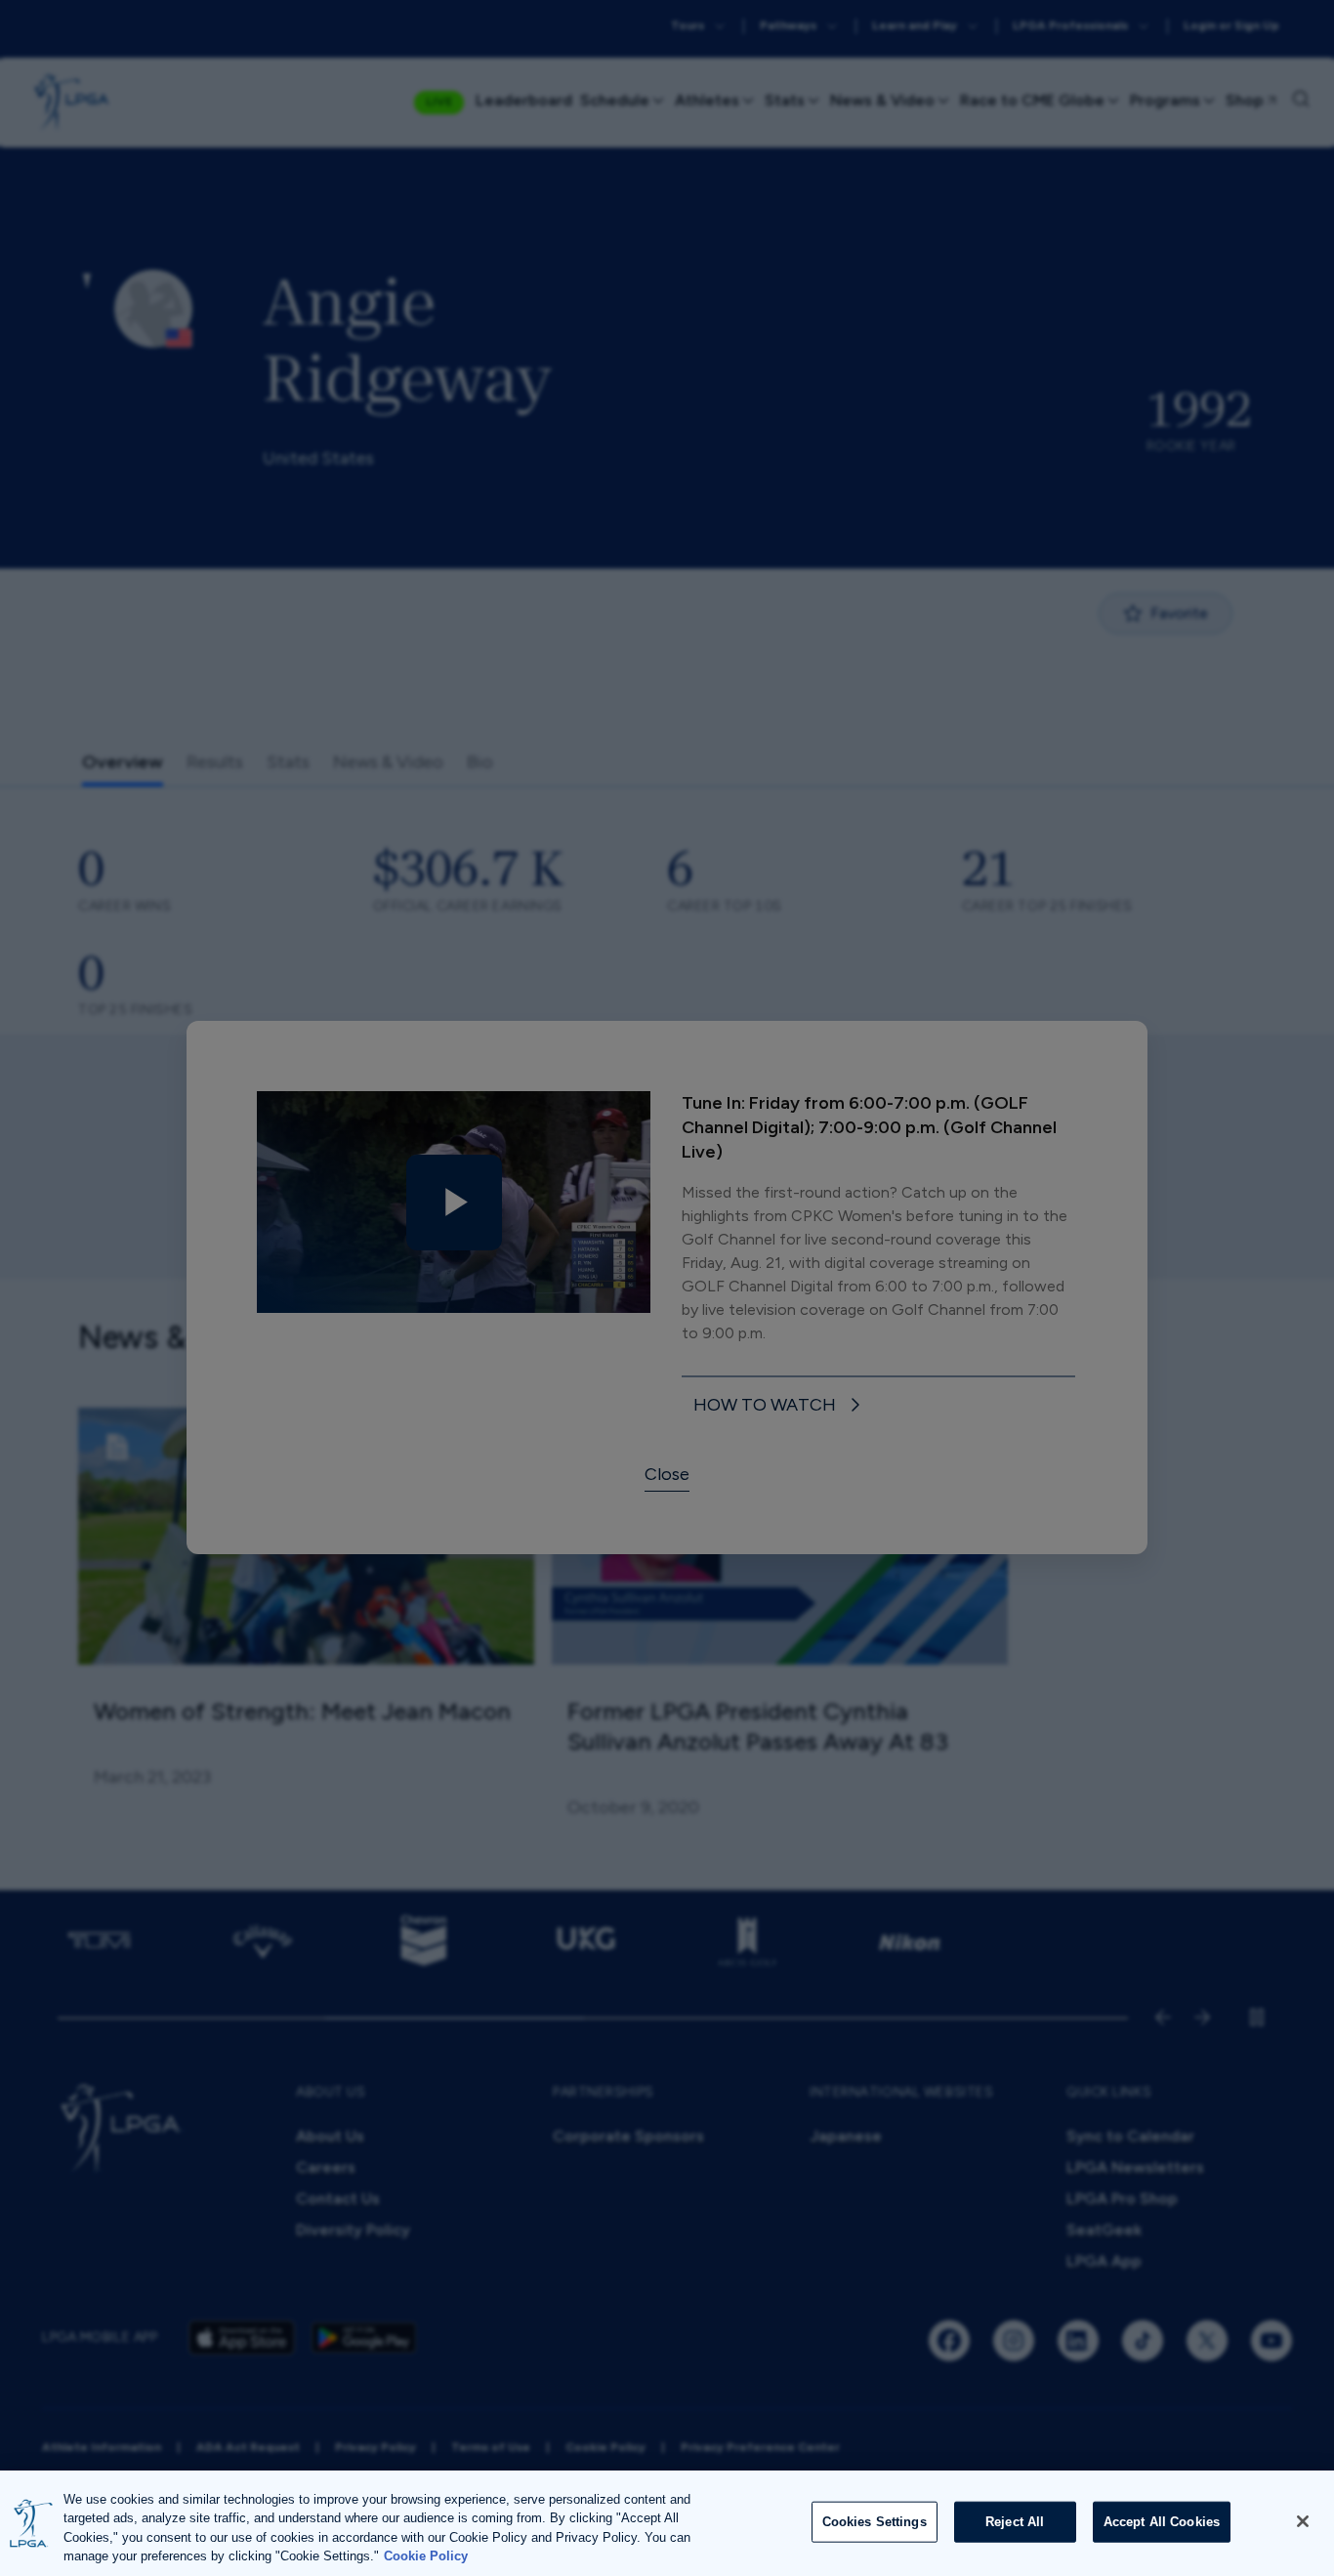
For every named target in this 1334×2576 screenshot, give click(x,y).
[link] (780, 1406)
